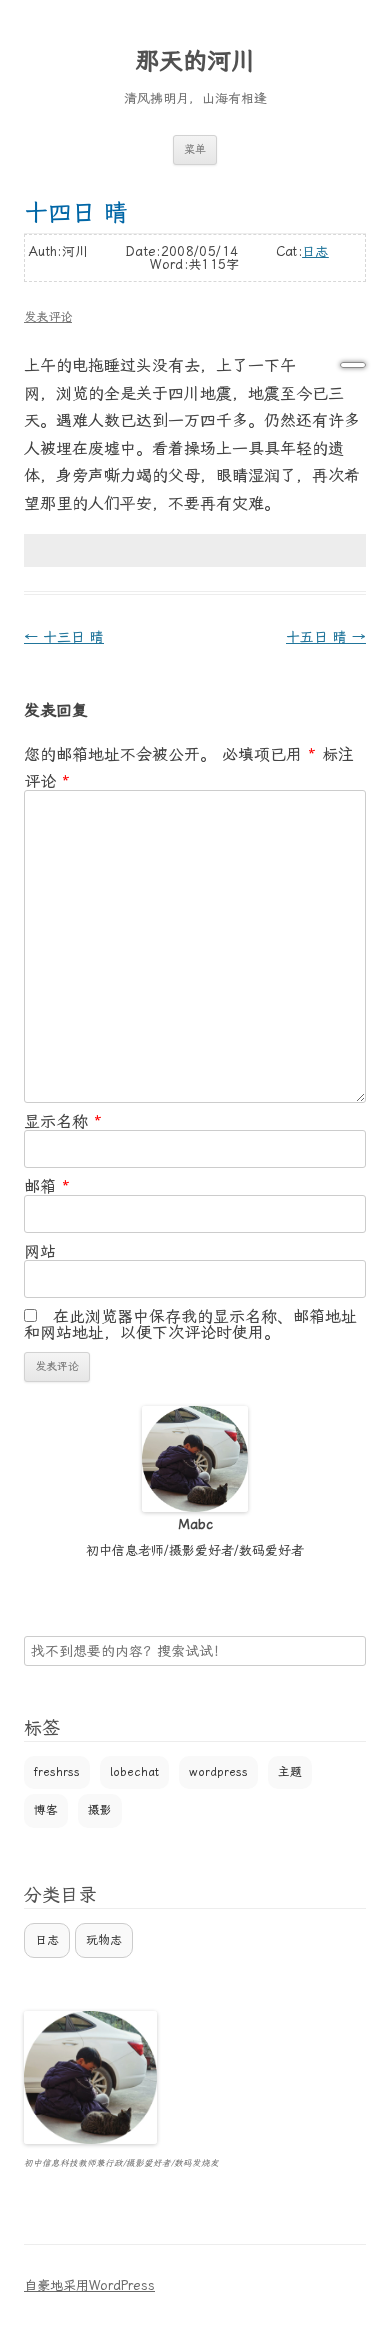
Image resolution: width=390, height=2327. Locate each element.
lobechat (134, 1772)
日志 (315, 251)
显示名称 (63, 1121)
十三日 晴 (64, 637)
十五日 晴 (326, 637)
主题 (290, 1772)
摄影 (100, 1810)
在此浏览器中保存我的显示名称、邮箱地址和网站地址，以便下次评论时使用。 (190, 1324)
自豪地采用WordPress (89, 2285)
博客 (46, 1810)
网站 (40, 1251)
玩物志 (104, 1940)
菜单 (195, 149)
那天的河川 (195, 61)
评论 (47, 781)
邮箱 (47, 1186)
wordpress (218, 1772)
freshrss (57, 1772)
